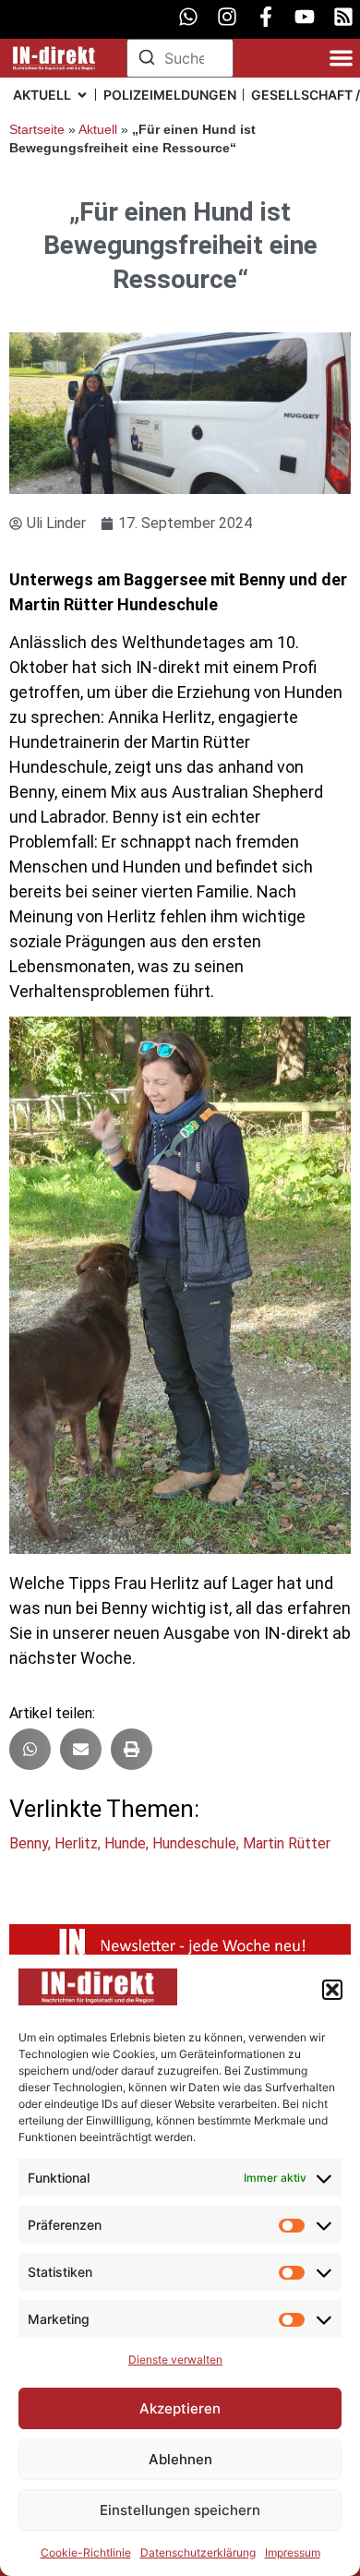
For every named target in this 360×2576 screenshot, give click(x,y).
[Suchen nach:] (180, 58)
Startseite (37, 130)
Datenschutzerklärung (198, 2552)
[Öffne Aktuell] (82, 95)
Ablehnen (180, 2459)
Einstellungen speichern (180, 2510)
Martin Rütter (287, 1843)
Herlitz (76, 1843)
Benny (29, 1843)
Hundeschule (194, 1843)
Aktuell (98, 130)
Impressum (293, 2552)
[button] (332, 1990)
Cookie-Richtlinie (86, 2552)
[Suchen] (147, 60)
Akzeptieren (180, 2408)
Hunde (125, 1843)
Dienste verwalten (175, 2359)
